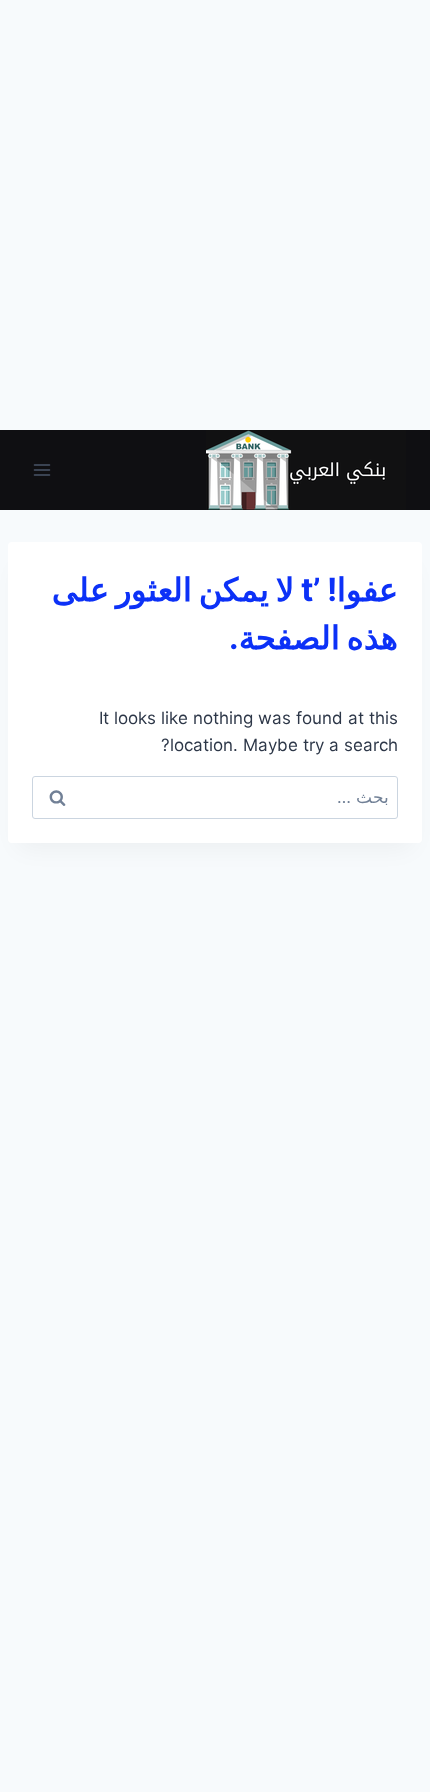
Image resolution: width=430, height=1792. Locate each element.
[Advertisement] (215, 215)
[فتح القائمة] (42, 469)
